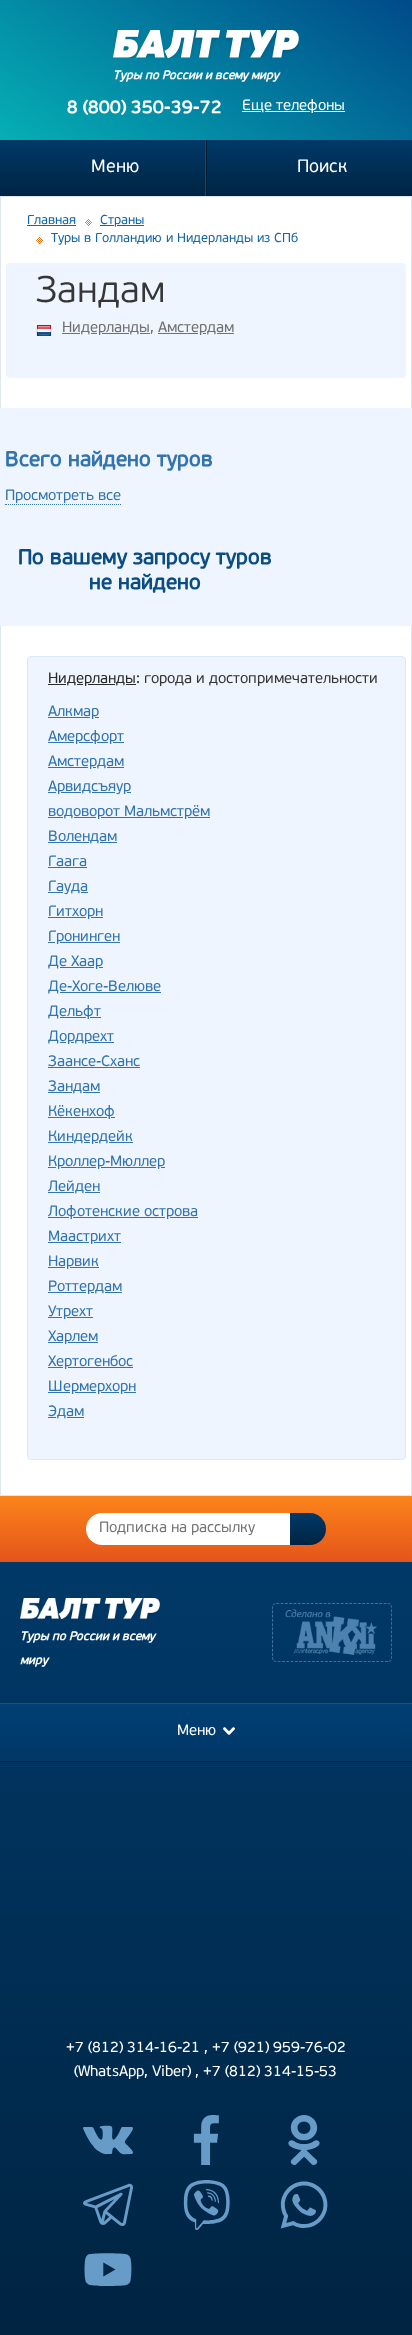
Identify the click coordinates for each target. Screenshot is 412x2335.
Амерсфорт (86, 737)
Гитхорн (75, 912)
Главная (51, 220)
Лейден (74, 1187)
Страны (122, 220)
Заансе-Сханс (94, 1062)
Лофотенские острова (123, 1212)
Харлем (73, 1337)
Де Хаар (75, 962)
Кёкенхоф (81, 1112)
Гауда (68, 887)
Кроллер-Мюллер (106, 1162)
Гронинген (84, 937)
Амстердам (196, 328)
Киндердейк (90, 1137)
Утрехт (70, 1312)
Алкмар (73, 712)
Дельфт (74, 1012)
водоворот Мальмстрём (129, 812)
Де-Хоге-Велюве (104, 987)
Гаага (67, 862)
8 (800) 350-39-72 (144, 109)
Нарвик (73, 1262)
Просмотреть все (63, 496)
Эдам (66, 1412)
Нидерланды (106, 328)
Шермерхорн (92, 1387)
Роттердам (85, 1287)
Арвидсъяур (89, 787)
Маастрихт (84, 1237)
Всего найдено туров (109, 460)
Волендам (82, 837)
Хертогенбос (90, 1362)
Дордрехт (81, 1037)
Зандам (74, 1087)
